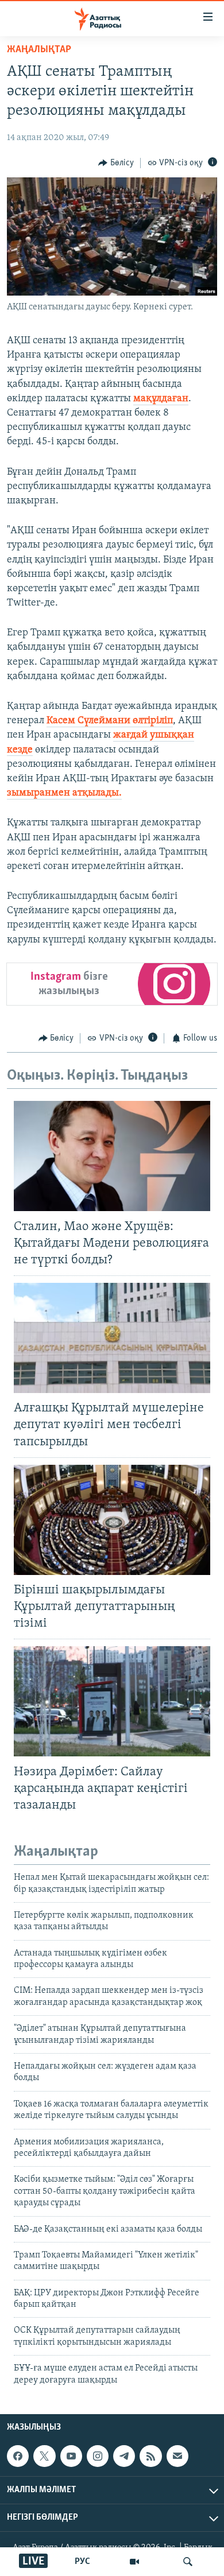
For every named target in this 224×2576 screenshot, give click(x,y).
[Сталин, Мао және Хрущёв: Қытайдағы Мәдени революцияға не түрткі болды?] (112, 1156)
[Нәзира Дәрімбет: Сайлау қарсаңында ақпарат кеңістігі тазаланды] (112, 1701)
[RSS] (150, 2456)
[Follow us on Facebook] (18, 2456)
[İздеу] (188, 2562)
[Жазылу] (177, 2456)
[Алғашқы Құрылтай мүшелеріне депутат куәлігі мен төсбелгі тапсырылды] (112, 1338)
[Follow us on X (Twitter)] (44, 2456)
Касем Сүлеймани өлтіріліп (110, 721)
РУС (82, 2562)
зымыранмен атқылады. (64, 793)
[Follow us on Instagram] (98, 2456)
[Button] (116, 163)
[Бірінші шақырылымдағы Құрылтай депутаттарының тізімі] (112, 1520)
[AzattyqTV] (134, 2562)
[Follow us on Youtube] (71, 2456)
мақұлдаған (161, 399)
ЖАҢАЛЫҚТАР (39, 50)
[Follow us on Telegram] (124, 2456)
